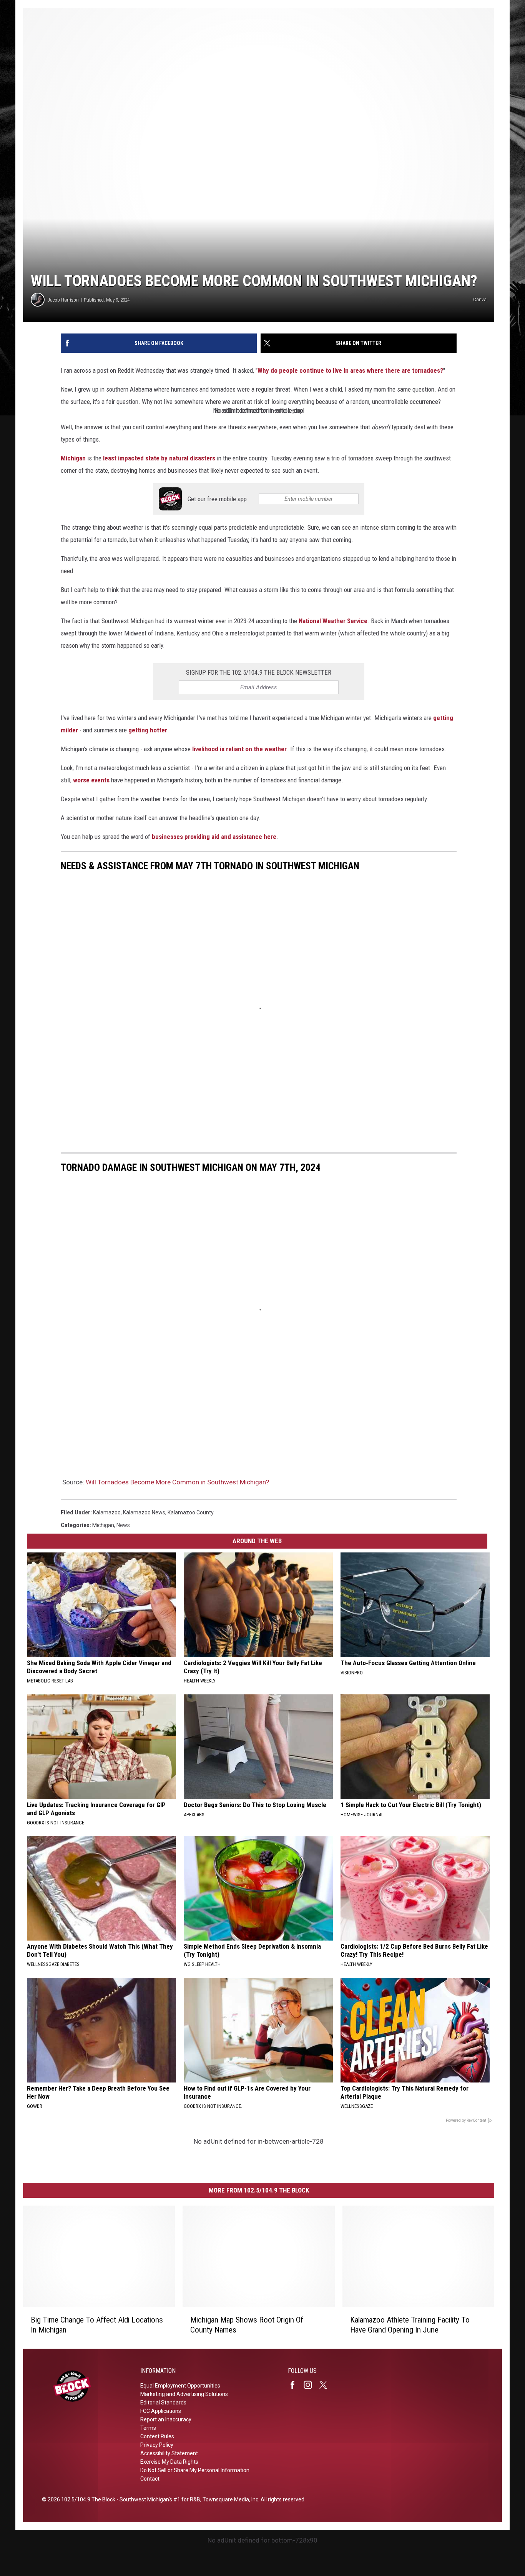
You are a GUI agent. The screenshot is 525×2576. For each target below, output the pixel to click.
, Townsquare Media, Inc (229, 2499)
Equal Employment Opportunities (180, 2386)
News (123, 1525)
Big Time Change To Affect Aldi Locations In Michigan (97, 2325)
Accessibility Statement (169, 2453)
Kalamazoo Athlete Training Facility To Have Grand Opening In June (410, 2325)
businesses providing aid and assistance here (214, 837)
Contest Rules (157, 2436)
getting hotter (148, 730)
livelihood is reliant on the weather (239, 749)
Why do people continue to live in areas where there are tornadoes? (350, 370)
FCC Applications (161, 2411)
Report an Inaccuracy (166, 2419)
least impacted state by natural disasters (159, 458)
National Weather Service (333, 621)
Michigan (73, 458)
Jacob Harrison (63, 300)
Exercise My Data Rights (169, 2462)
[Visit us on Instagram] (311, 2385)
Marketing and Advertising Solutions (184, 2394)
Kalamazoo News (144, 1512)
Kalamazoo (107, 1512)
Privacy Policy (157, 2445)
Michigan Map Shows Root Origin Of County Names (247, 2325)
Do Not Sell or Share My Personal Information (195, 2470)
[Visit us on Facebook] (296, 2385)
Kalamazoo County (191, 1512)
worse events (91, 780)
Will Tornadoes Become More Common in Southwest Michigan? (177, 1482)
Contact (150, 2479)
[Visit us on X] (326, 2385)
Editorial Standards (163, 2403)
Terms (148, 2428)
